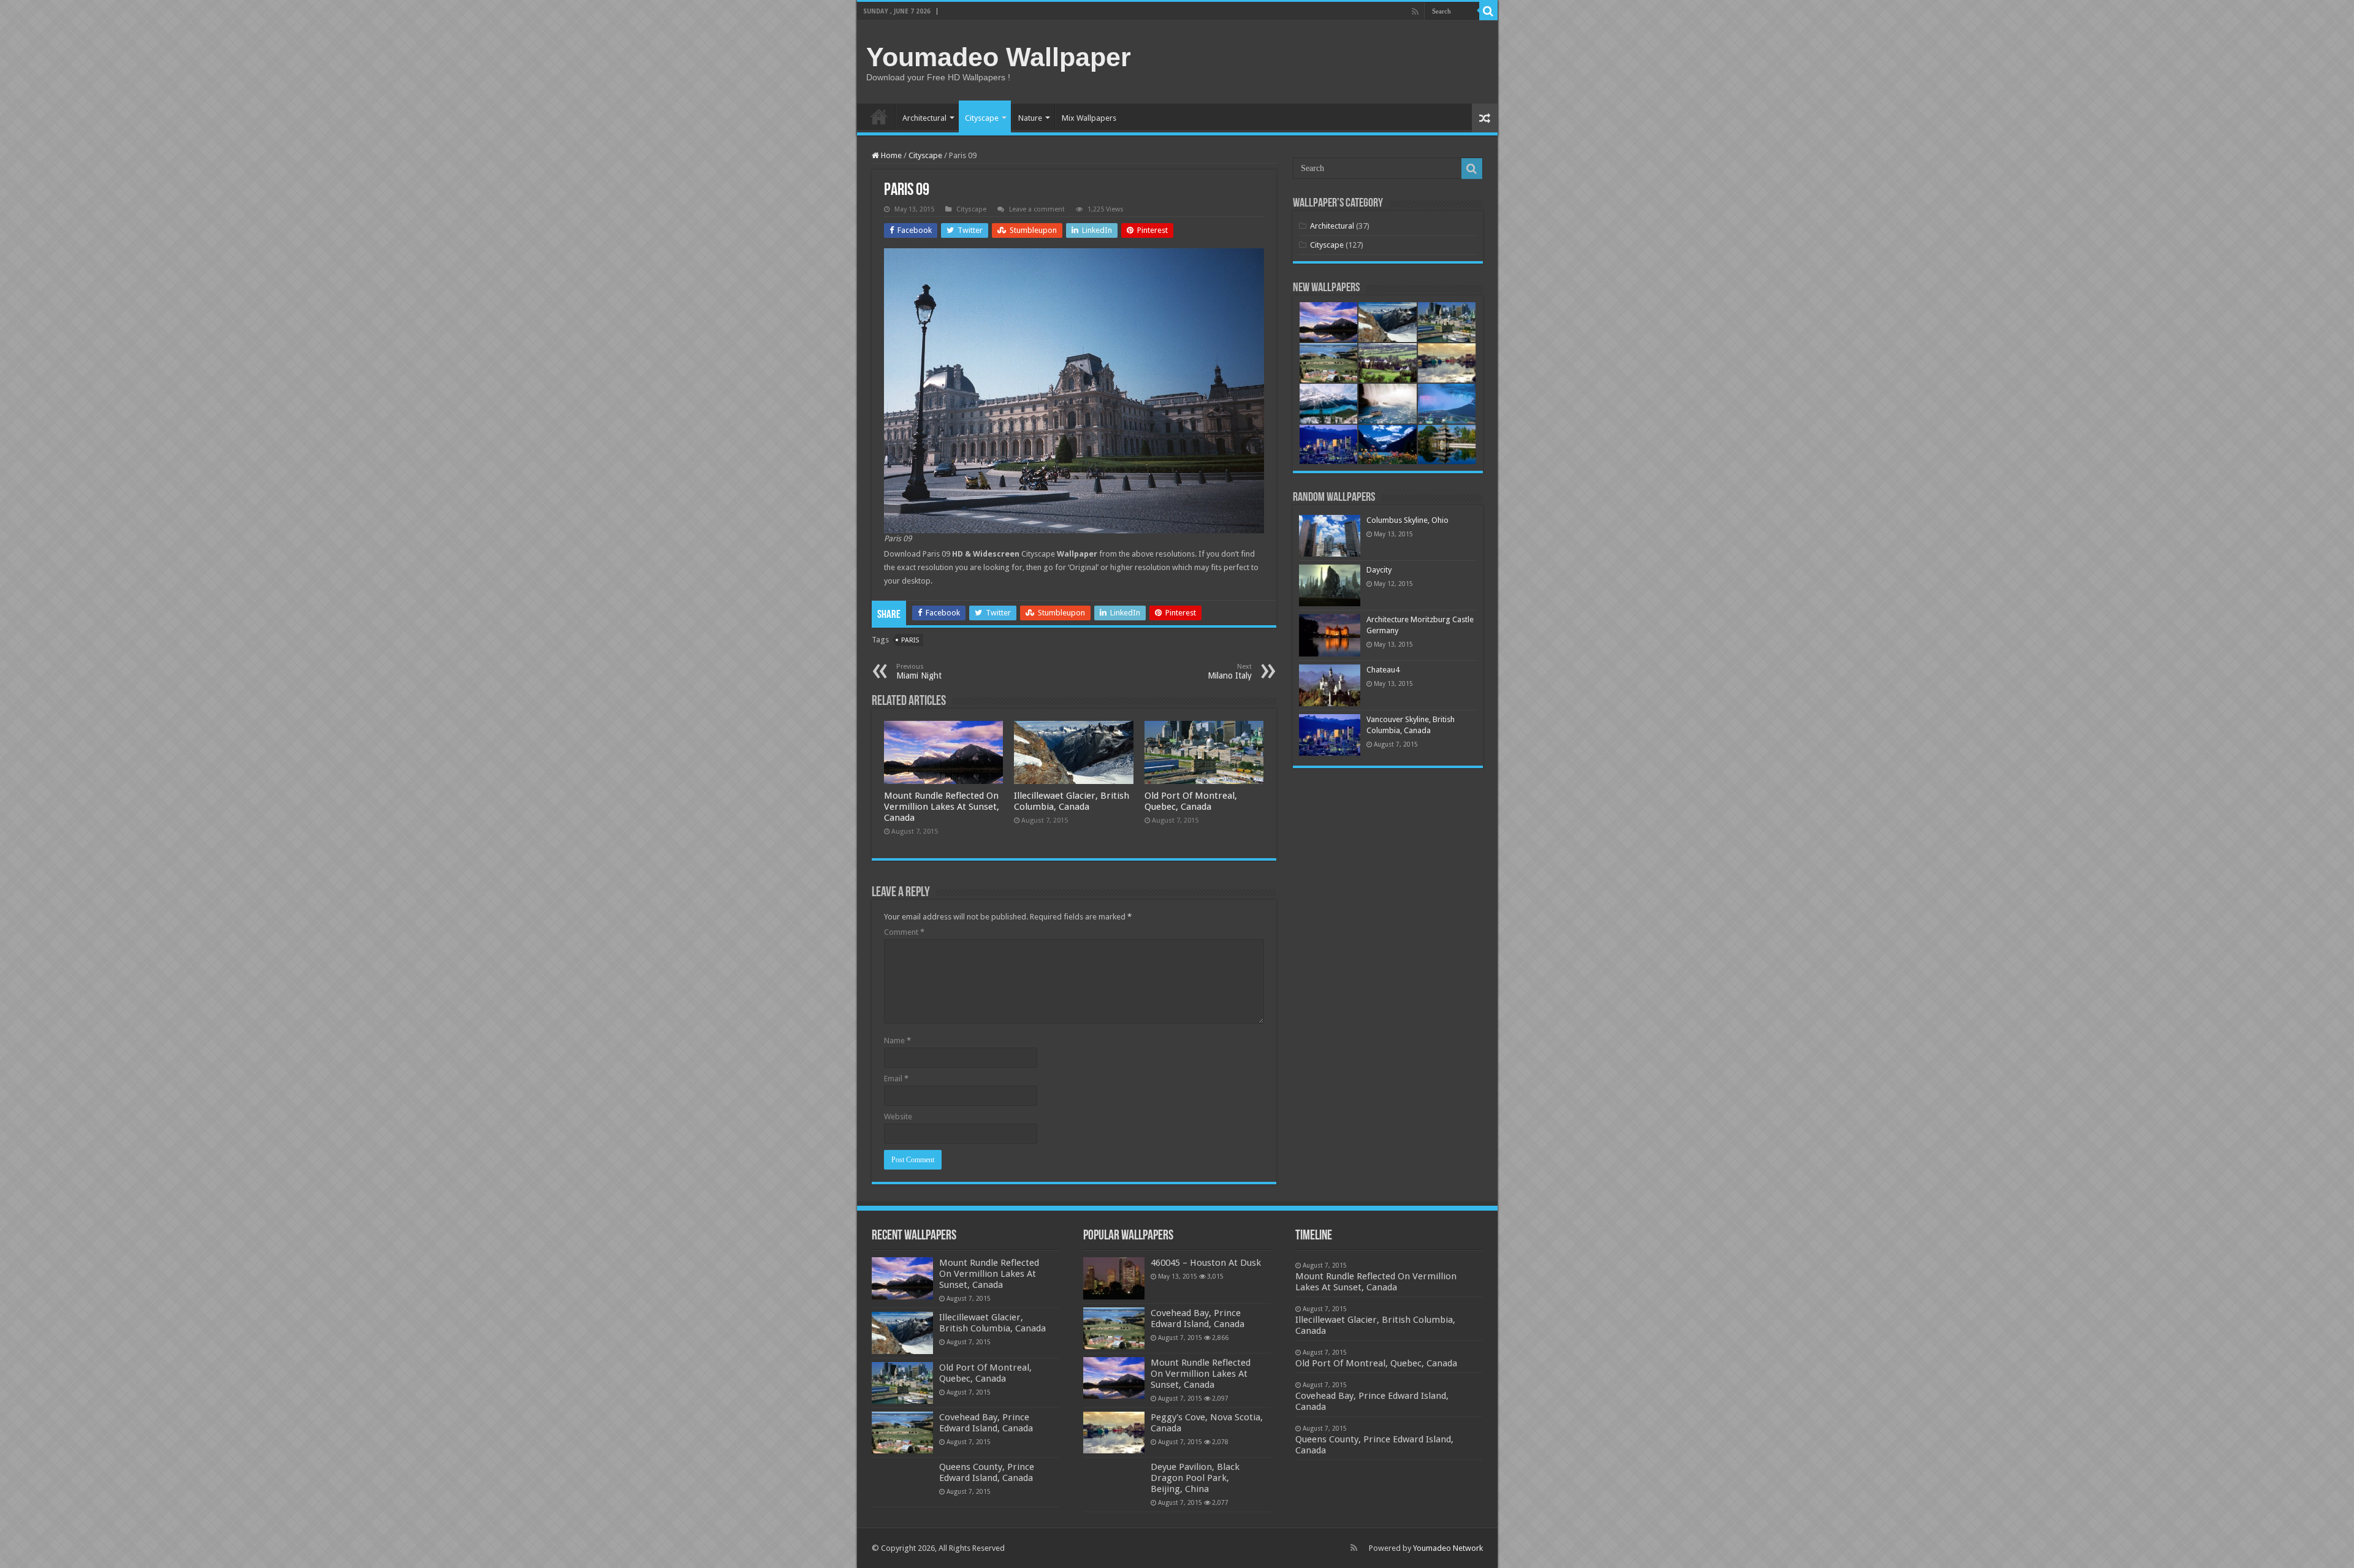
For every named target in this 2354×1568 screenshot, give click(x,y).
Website (898, 1117)
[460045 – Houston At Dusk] (1114, 1278)
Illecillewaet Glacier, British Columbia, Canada (1072, 801)
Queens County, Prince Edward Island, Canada (987, 1472)
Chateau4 (1383, 670)
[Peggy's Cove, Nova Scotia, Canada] (1114, 1433)
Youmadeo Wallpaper (999, 57)
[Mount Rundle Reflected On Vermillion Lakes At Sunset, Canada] (1114, 1378)
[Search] (1488, 11)
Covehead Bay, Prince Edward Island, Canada (986, 1423)
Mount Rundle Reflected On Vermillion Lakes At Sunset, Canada (942, 807)
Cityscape (982, 118)
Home (879, 116)
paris (910, 640)
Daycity (1379, 570)
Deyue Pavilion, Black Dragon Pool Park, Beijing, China (1195, 1478)
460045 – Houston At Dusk (1206, 1263)
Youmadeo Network (1448, 1548)
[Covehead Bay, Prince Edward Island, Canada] (1114, 1328)
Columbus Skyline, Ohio (1407, 520)
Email (896, 1079)
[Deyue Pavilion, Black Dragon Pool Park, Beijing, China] (1114, 1482)
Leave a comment (1037, 209)
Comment (904, 932)
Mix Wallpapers (1089, 118)
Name (897, 1041)
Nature (1030, 118)
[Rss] (1415, 12)
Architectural (924, 118)
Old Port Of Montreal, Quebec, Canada (1191, 801)
